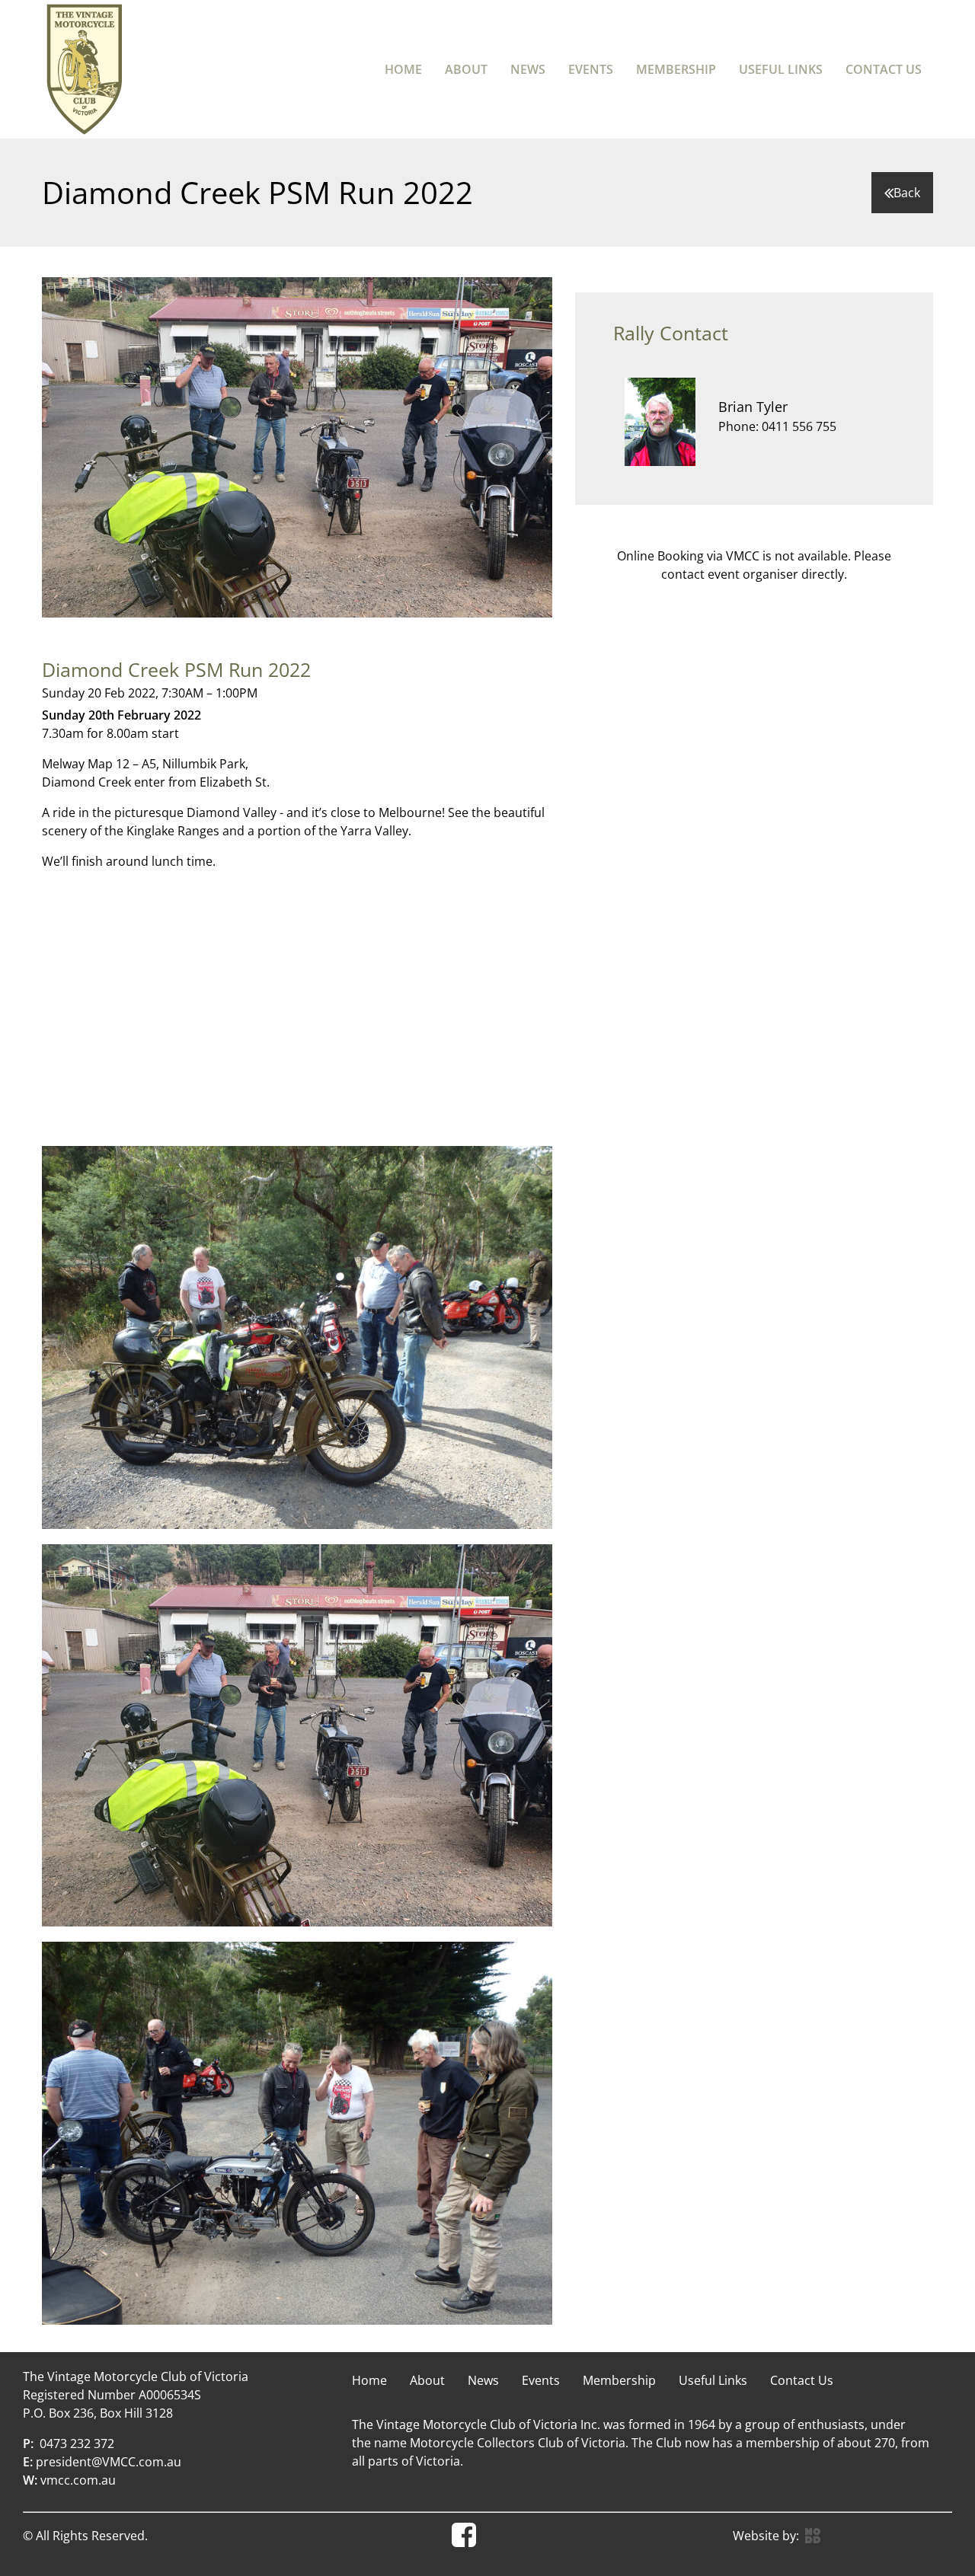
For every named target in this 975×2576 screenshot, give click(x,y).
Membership (676, 69)
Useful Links (781, 69)
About (466, 69)
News (528, 69)
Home (403, 69)
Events (591, 69)
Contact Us (884, 69)
